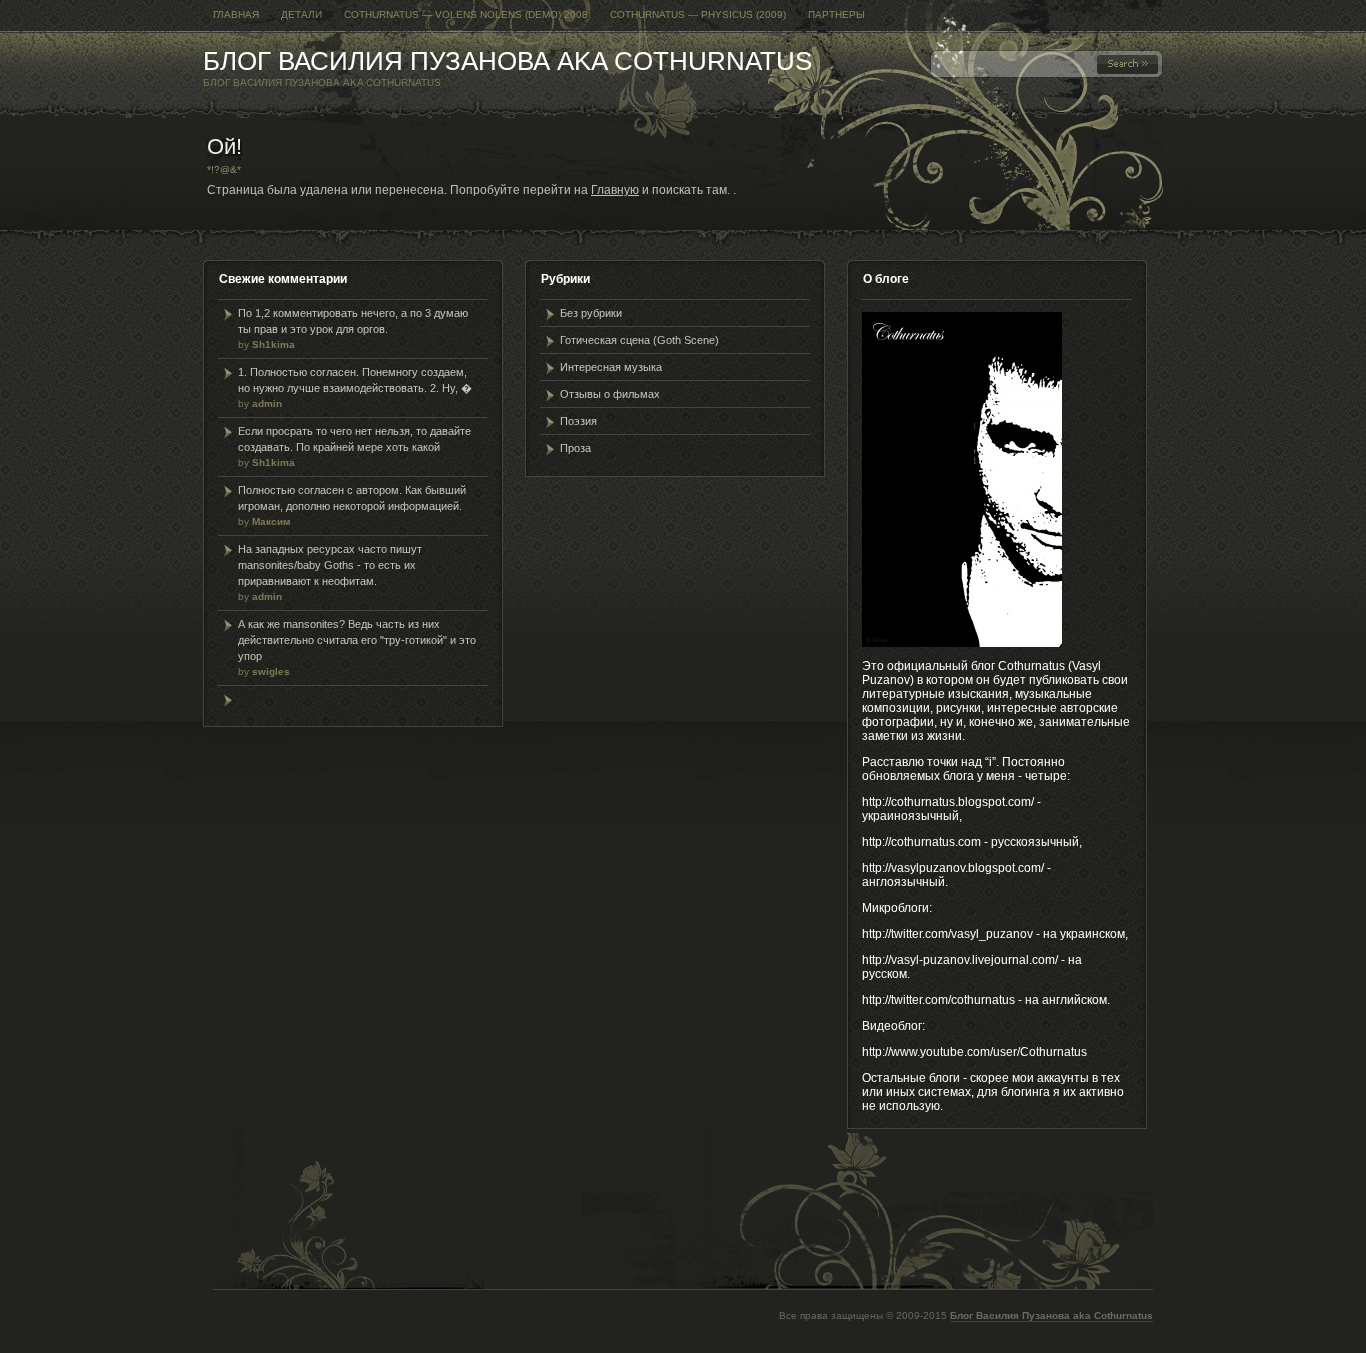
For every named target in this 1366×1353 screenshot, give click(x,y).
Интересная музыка (611, 367)
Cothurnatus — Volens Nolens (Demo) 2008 (466, 14)
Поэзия (578, 421)
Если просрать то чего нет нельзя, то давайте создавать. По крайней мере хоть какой (354, 446)
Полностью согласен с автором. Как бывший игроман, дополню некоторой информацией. (352, 505)
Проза (575, 448)
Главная (236, 14)
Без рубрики (591, 313)
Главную (615, 190)
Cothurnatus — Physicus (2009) (698, 14)
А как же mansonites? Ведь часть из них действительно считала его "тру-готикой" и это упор (357, 647)
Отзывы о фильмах (610, 394)
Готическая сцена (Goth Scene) (639, 340)
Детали (301, 14)
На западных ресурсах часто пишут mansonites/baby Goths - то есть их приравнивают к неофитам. (330, 572)
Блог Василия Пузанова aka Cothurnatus (507, 61)
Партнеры (836, 14)
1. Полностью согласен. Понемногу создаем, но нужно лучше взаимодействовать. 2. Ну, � (355, 387)
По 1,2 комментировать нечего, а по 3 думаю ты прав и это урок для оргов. (353, 328)
